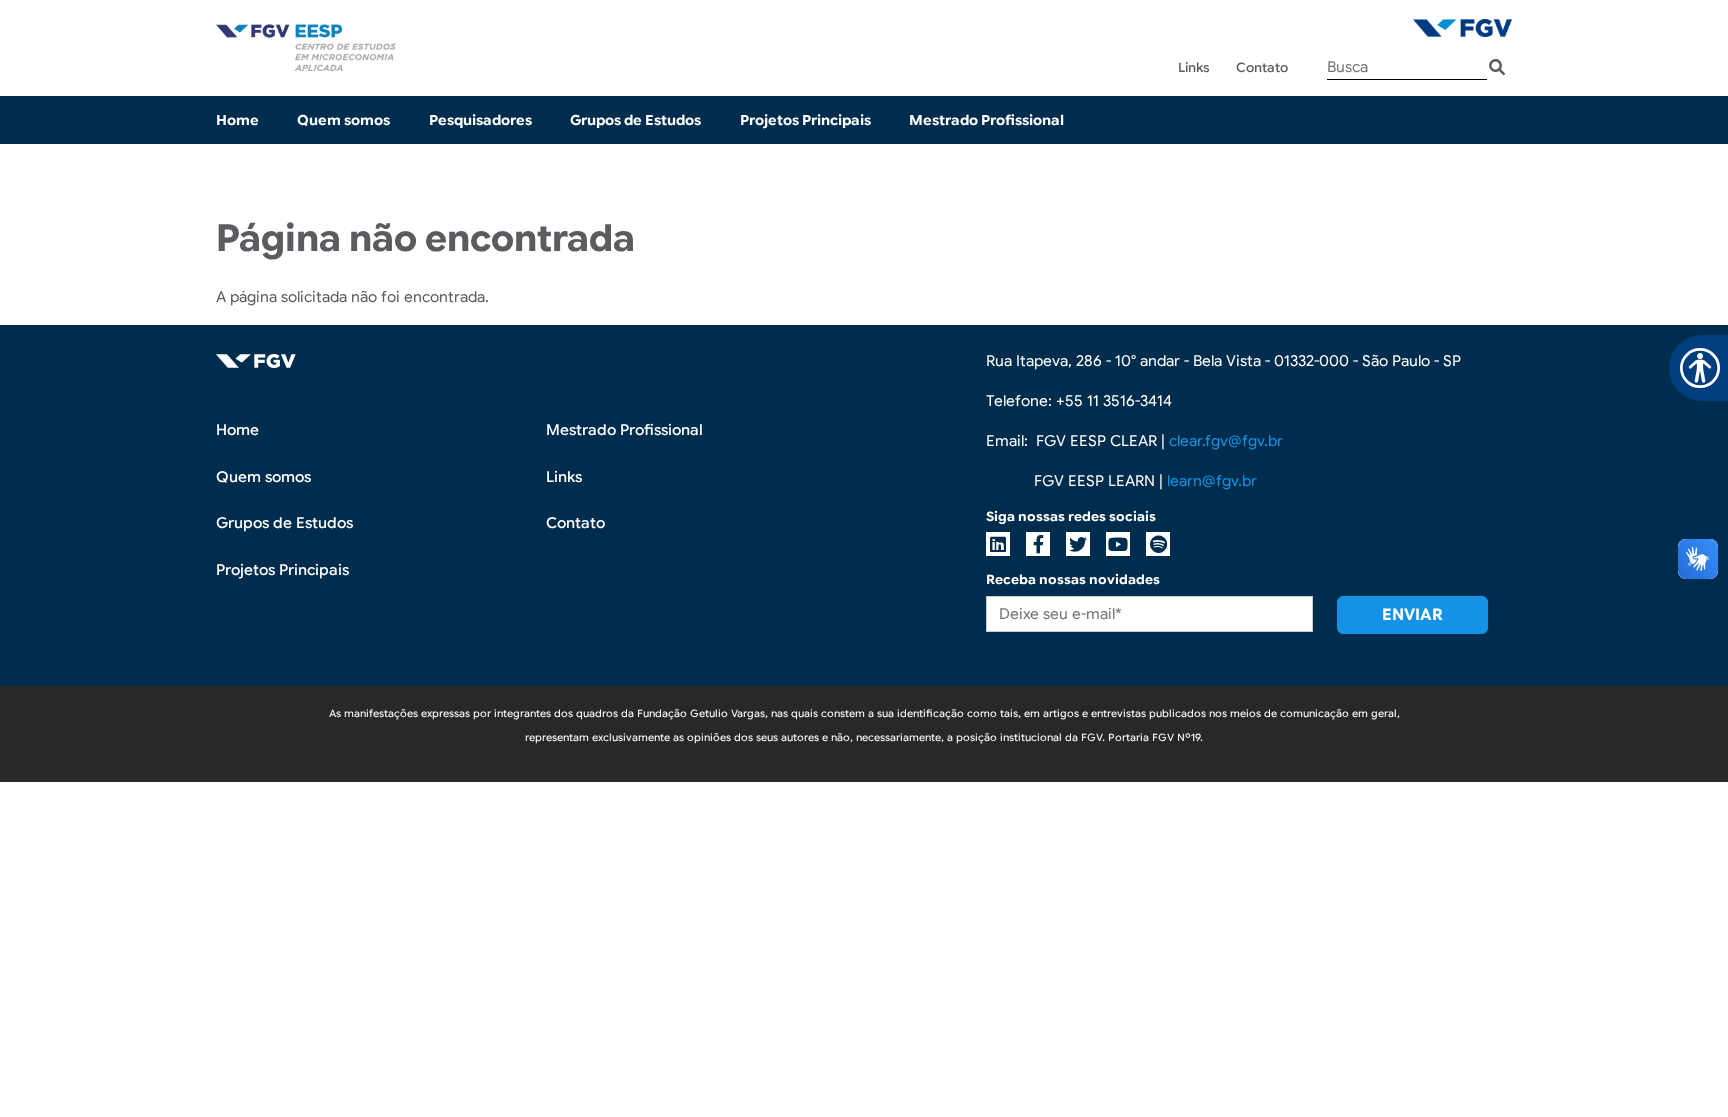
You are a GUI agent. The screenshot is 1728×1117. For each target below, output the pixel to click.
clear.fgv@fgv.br (1226, 441)
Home (237, 120)
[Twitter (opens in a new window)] (1078, 544)
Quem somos (343, 120)
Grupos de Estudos (635, 120)
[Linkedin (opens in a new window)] (998, 544)
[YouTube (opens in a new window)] (1118, 544)
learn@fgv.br (1212, 481)
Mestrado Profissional (986, 120)
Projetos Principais (805, 120)
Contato (1262, 67)
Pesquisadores (480, 120)
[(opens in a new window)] (1462, 27)
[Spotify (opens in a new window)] (1158, 544)
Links (1194, 67)
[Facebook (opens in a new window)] (1038, 544)
